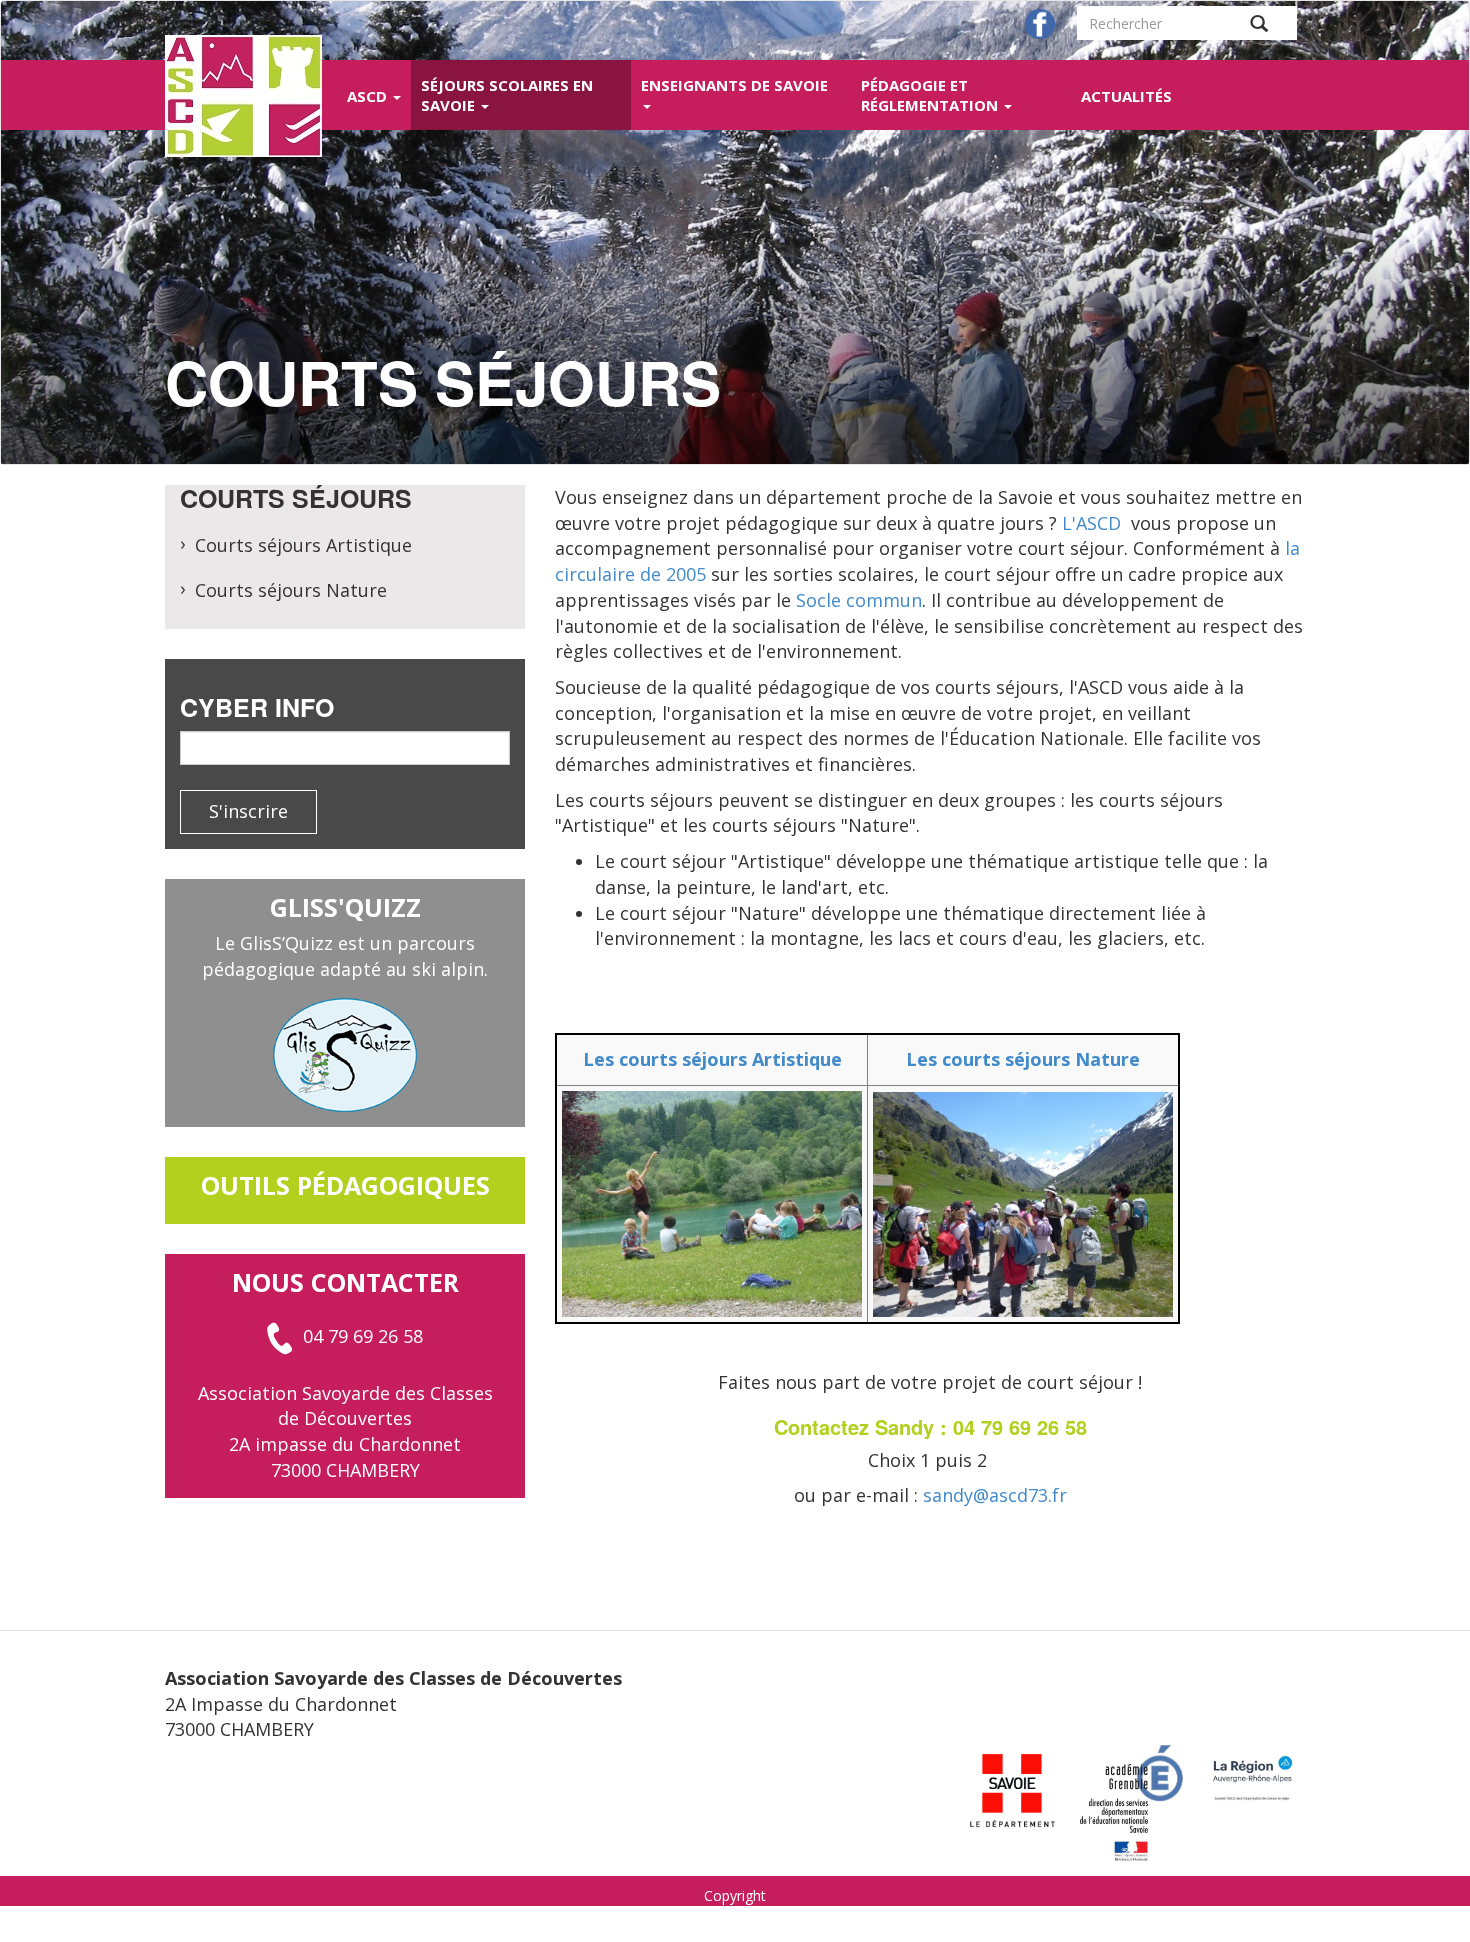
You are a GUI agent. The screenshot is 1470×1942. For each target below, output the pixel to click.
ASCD (369, 96)
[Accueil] (251, 96)
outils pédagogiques (345, 1185)
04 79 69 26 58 (363, 1336)
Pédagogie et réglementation (931, 95)
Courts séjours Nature (291, 590)
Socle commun (859, 600)
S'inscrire (248, 811)
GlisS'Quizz (345, 907)
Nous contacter (345, 1282)
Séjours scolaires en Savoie (507, 95)
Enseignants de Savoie (734, 85)
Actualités (1126, 96)
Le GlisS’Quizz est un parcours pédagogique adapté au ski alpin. (345, 956)
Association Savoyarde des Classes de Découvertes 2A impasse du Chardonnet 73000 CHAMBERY (345, 1431)
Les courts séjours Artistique (712, 1059)
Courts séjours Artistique (303, 545)
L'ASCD (1091, 523)
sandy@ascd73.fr (995, 1495)
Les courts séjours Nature (1023, 1059)
